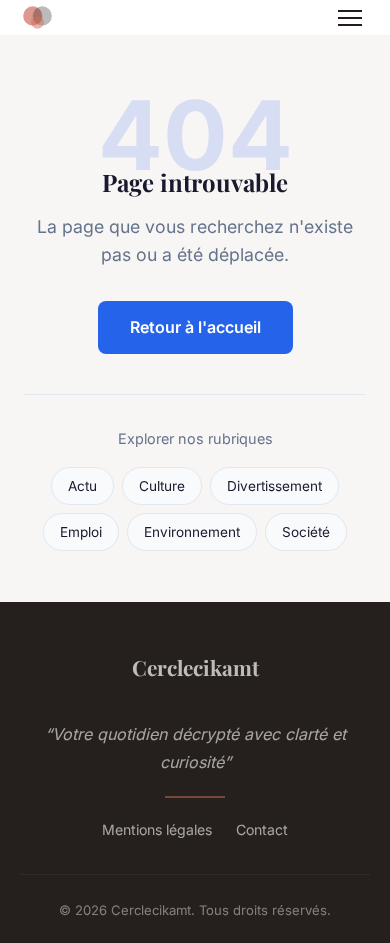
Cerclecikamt (195, 667)
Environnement (192, 532)
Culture (162, 486)
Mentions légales (157, 829)
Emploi (81, 532)
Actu (82, 486)
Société (306, 532)
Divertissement (274, 486)
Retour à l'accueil (195, 327)
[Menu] (350, 18)
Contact (262, 829)
